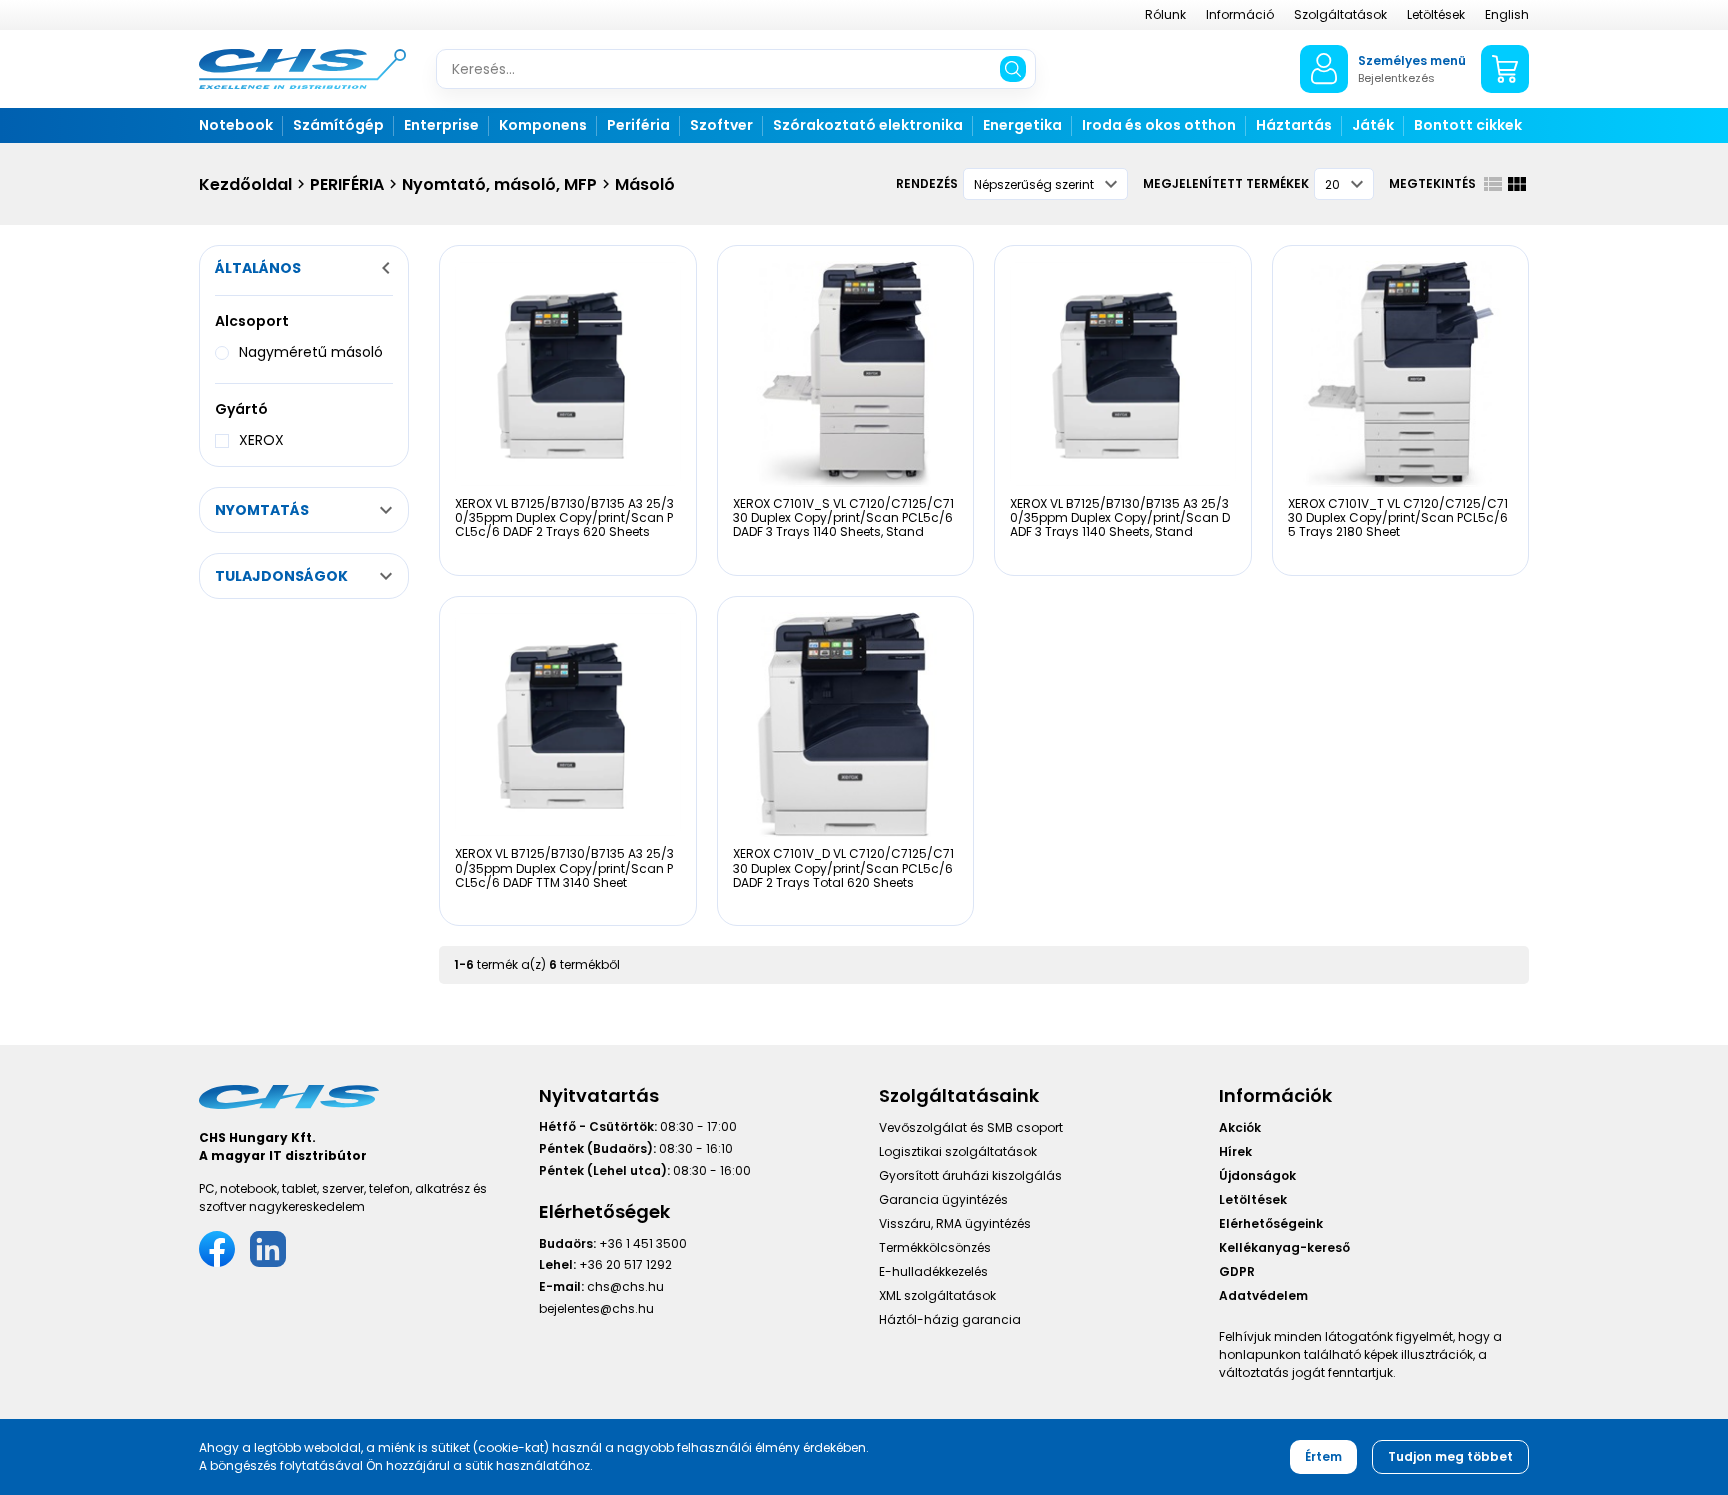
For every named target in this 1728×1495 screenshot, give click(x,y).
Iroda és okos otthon (1159, 125)
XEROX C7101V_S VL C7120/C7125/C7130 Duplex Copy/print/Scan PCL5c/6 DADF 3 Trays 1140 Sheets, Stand (843, 518)
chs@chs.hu (625, 1286)
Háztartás (1294, 125)
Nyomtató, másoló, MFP (499, 184)
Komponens (543, 125)
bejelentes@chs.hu (596, 1308)
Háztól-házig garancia (950, 1319)
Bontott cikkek (1468, 125)
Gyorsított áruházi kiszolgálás (970, 1175)
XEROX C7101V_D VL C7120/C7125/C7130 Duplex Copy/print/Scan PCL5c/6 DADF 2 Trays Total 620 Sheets (843, 868)
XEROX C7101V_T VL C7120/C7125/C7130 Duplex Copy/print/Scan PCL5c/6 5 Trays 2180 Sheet (1398, 518)
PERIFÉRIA (347, 184)
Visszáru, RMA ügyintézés (955, 1223)
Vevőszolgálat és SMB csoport (971, 1127)
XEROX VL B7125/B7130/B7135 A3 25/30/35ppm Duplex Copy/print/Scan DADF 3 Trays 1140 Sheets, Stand (1120, 518)
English (1507, 14)
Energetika (1022, 125)
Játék (1373, 125)
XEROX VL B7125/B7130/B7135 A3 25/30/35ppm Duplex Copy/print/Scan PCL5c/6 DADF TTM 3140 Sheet (564, 868)
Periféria (638, 125)
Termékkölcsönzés (935, 1247)
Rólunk (1165, 14)
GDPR (1237, 1271)
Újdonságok (1257, 1175)
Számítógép (338, 125)
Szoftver (721, 125)
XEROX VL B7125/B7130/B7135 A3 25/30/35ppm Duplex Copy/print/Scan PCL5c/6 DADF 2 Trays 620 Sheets (564, 518)
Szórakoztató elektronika (868, 125)
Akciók (1240, 1127)
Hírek (1235, 1151)
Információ (1240, 14)
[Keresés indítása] (1013, 69)
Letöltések (1436, 14)
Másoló (645, 184)
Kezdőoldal (245, 184)
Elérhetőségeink (1271, 1223)
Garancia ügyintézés (943, 1199)
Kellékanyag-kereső (1284, 1247)
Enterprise (441, 125)
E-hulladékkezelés (933, 1271)
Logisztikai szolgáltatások (958, 1151)
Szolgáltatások (1340, 14)
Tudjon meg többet (1450, 1456)
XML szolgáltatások (937, 1295)
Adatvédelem (1263, 1295)
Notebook (236, 125)
